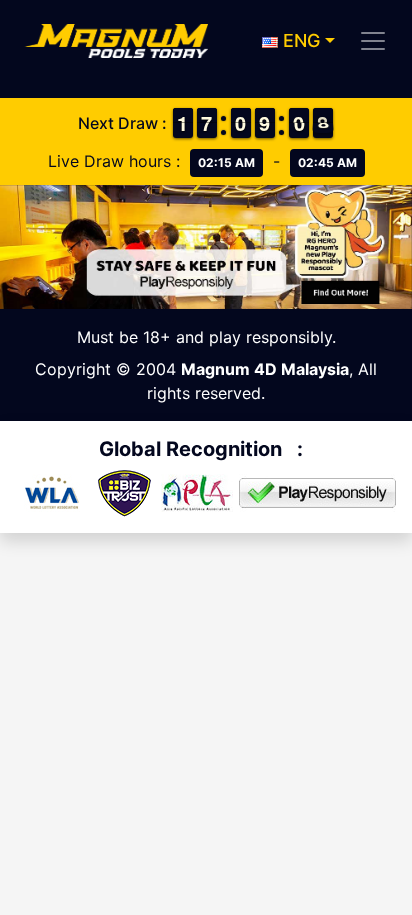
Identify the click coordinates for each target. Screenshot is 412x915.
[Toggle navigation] (373, 41)
